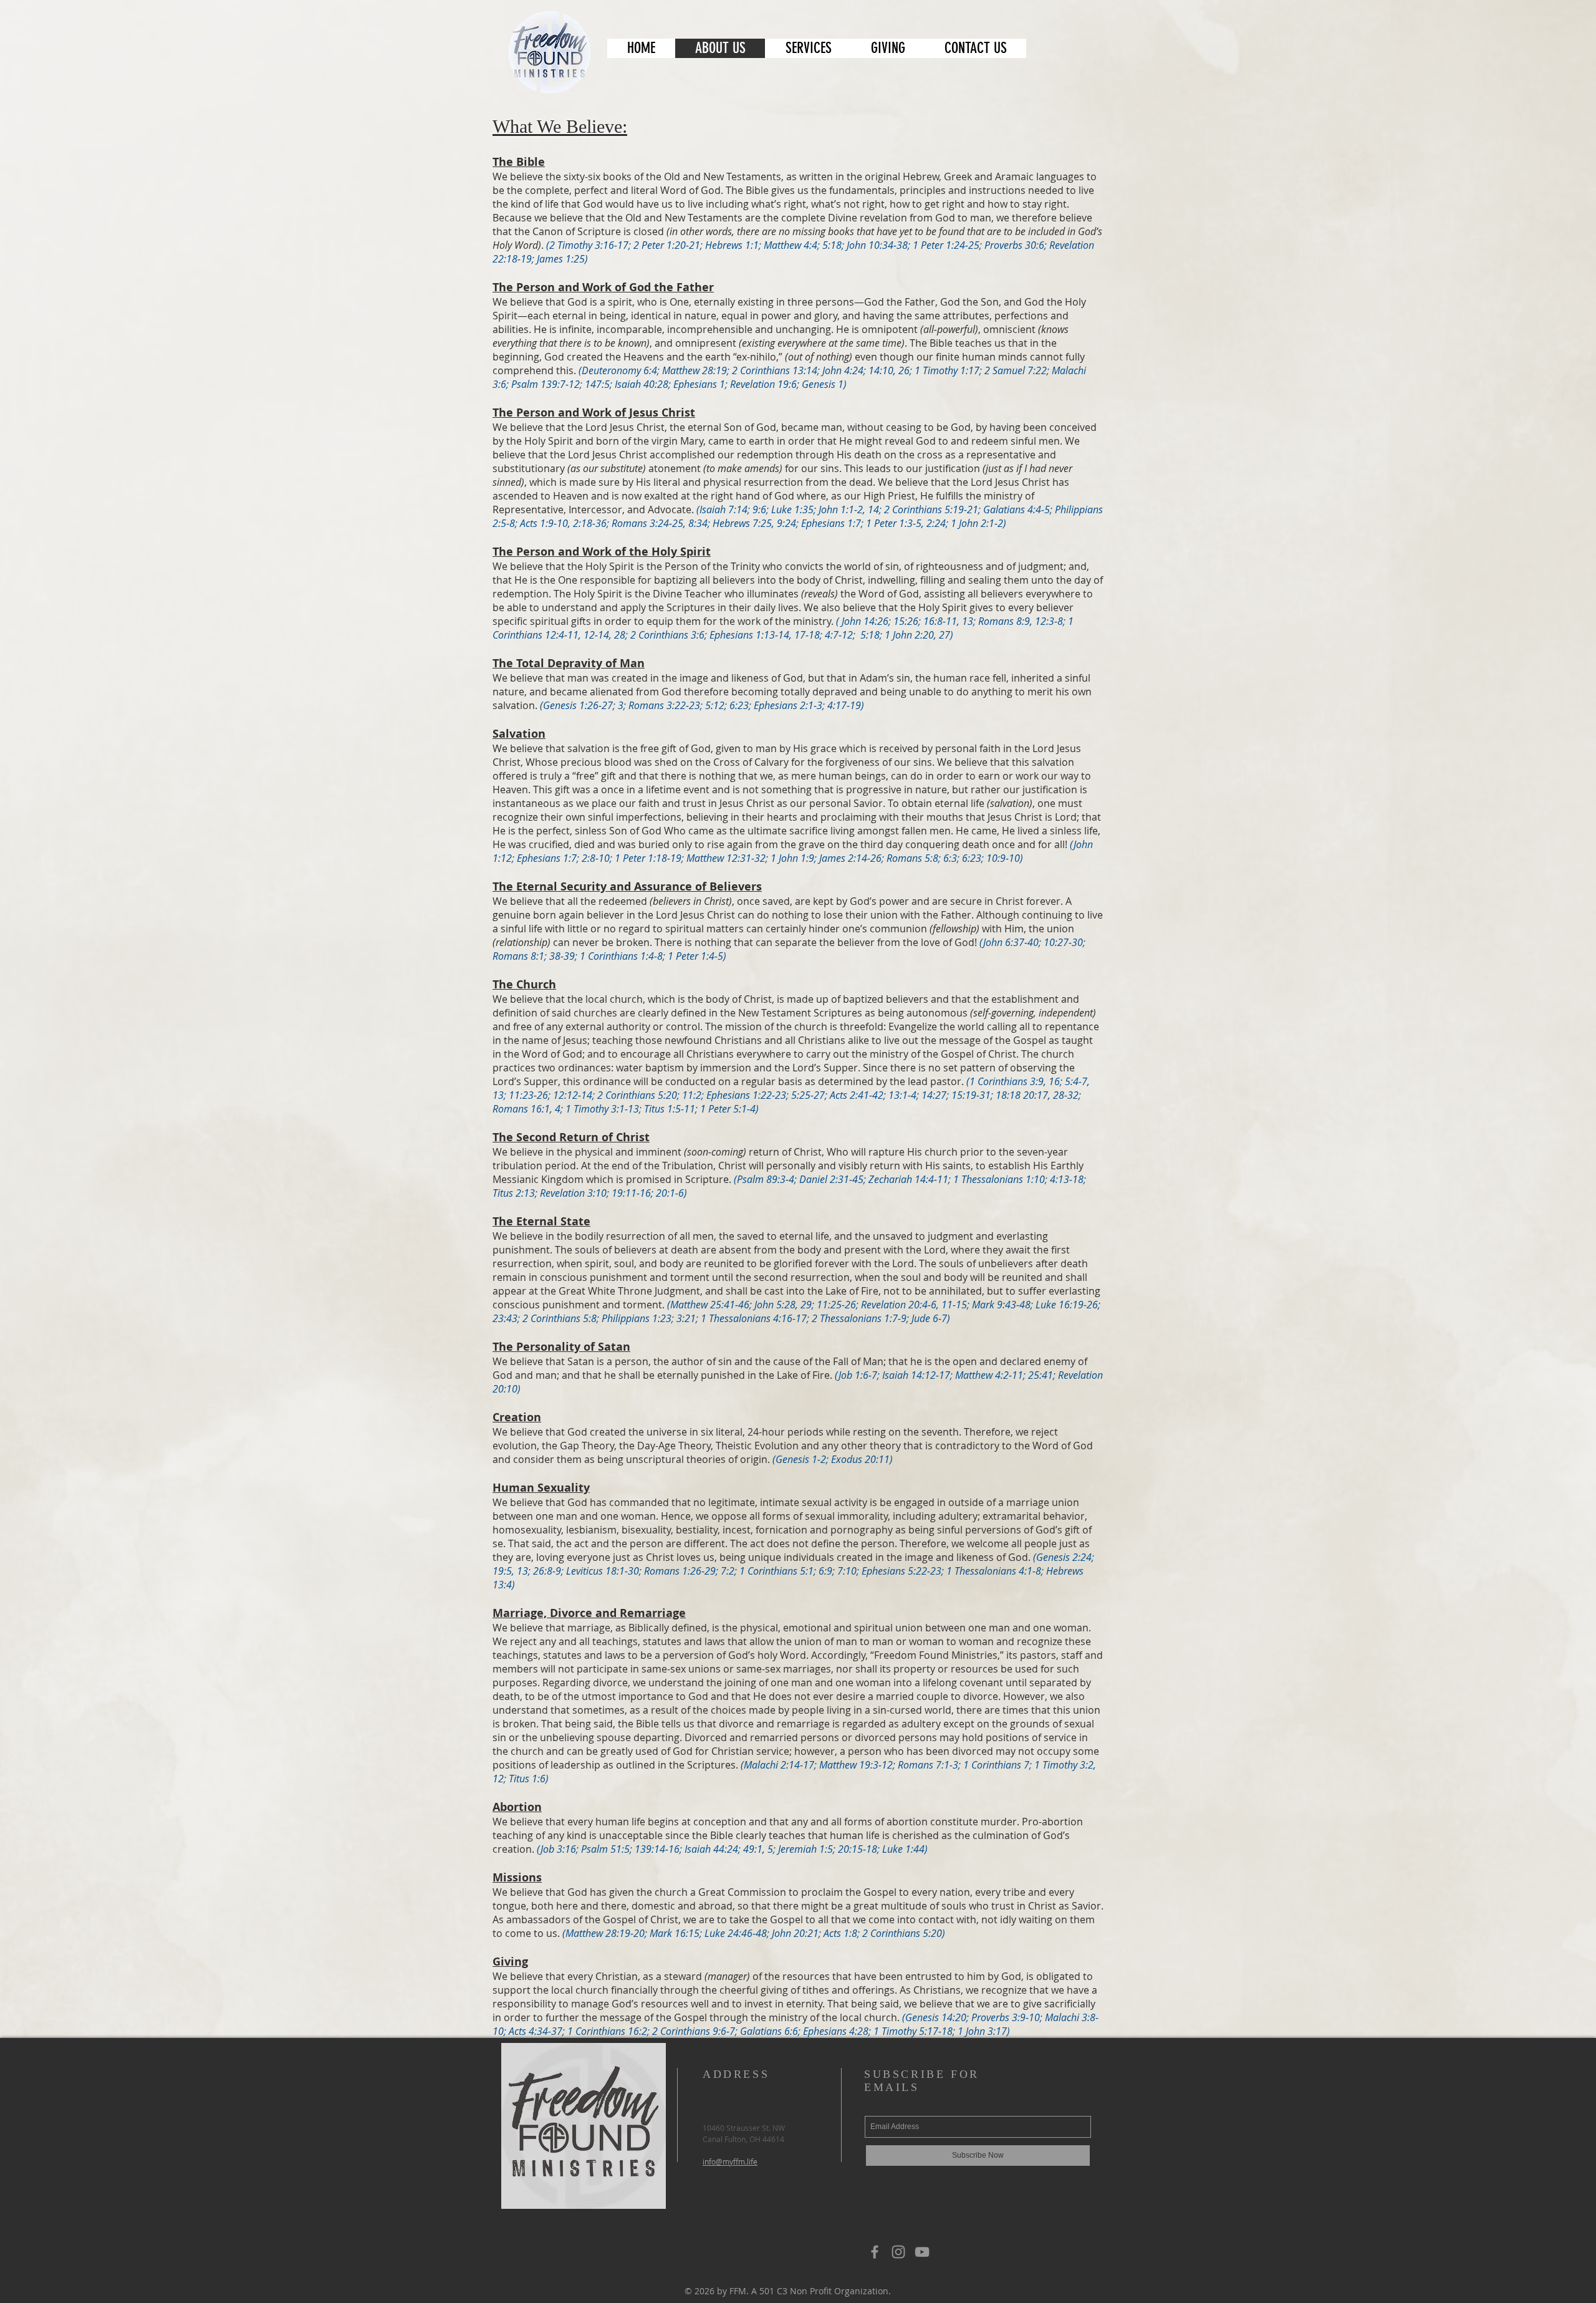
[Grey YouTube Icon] (922, 2252)
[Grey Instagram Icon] (898, 2252)
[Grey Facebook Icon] (875, 2252)
